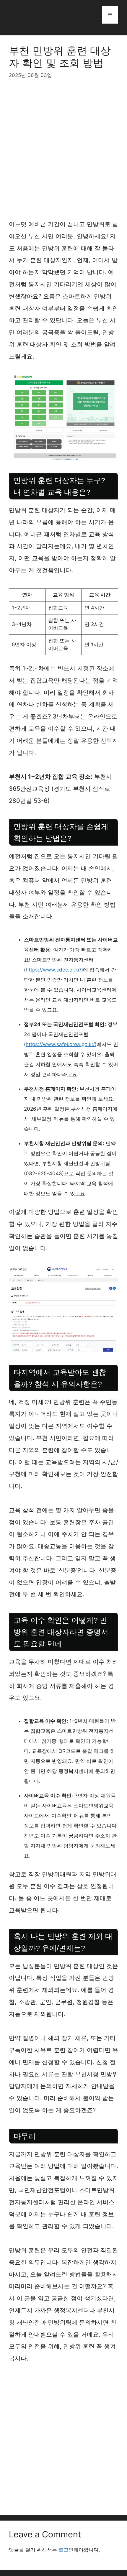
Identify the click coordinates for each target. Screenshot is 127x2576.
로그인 (66, 2550)
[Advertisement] (63, 152)
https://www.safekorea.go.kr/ (60, 1044)
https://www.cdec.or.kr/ (53, 970)
